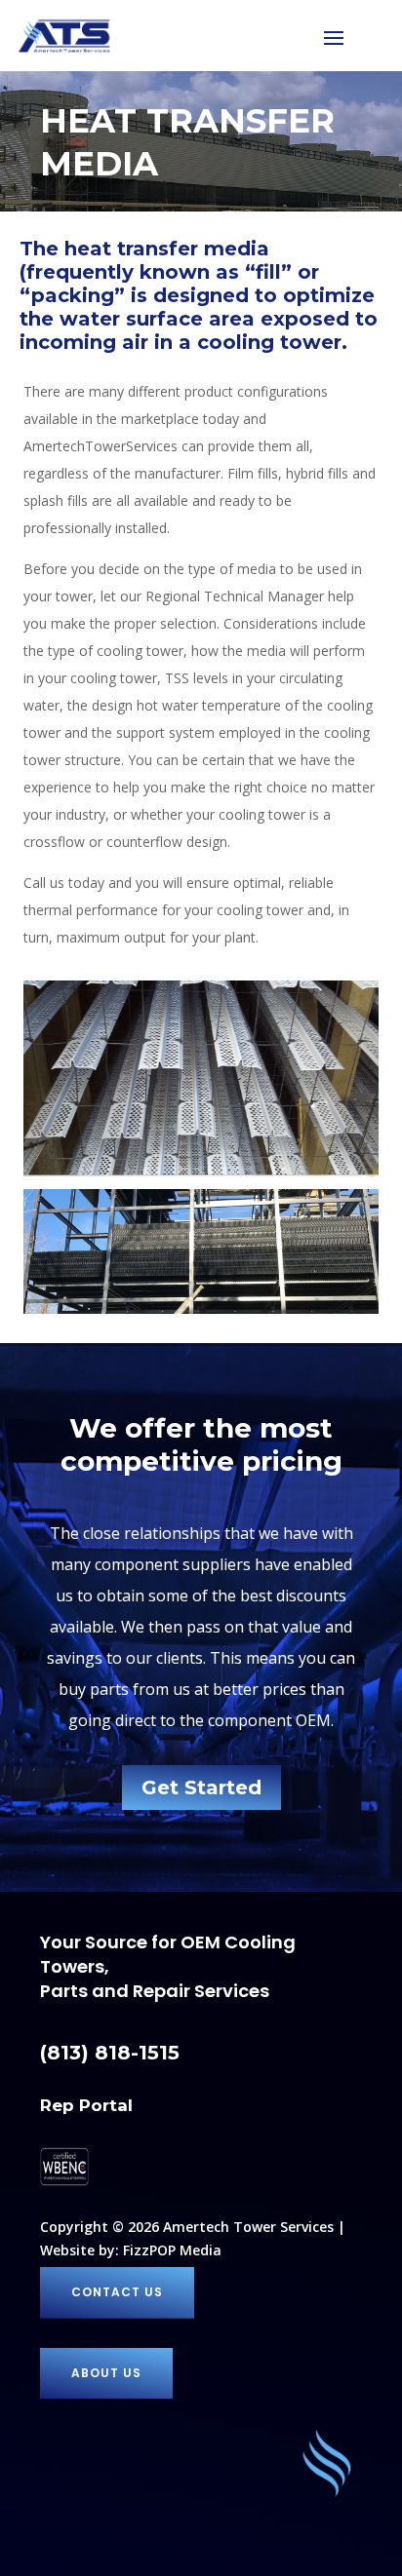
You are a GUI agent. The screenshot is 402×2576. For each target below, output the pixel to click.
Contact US (117, 2292)
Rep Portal (86, 2105)
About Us (106, 2373)
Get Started (201, 1788)
